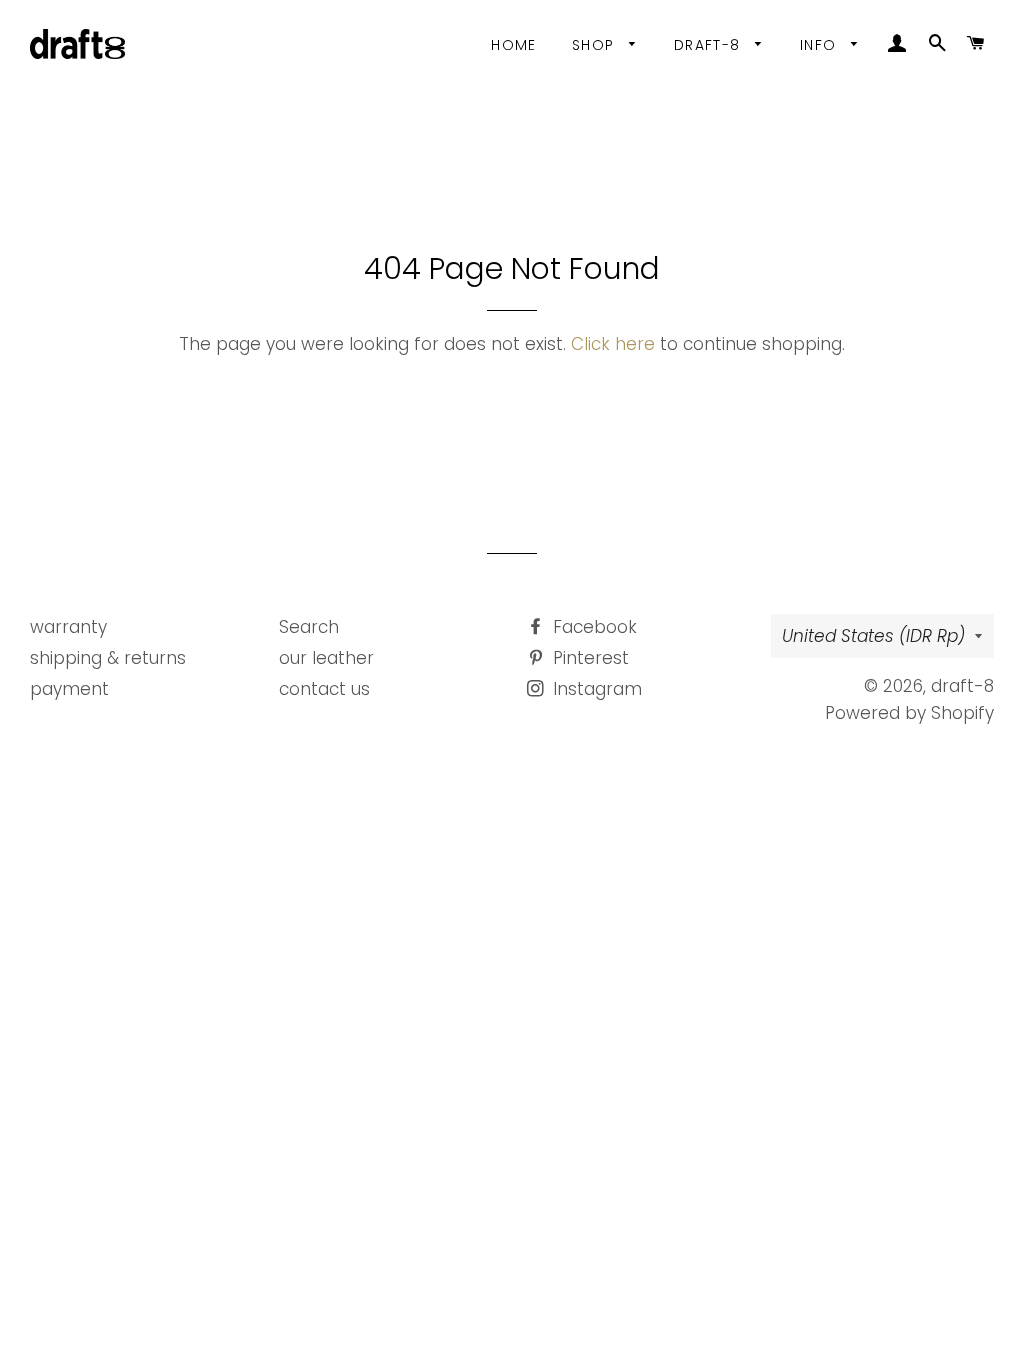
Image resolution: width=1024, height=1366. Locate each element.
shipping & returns (108, 658)
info (821, 45)
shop (596, 45)
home (514, 45)
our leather (326, 658)
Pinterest (588, 658)
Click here (613, 344)
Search (309, 627)
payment (69, 689)
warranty (68, 627)
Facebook (592, 627)
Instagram (595, 689)
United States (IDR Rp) (873, 636)
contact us (324, 689)
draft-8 (710, 45)
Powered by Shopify (909, 713)
